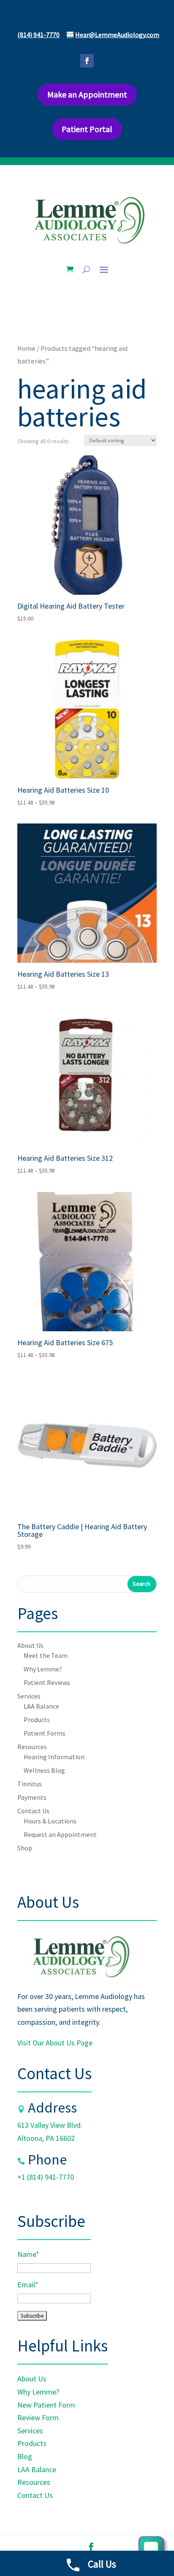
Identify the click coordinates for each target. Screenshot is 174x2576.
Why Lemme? (43, 1669)
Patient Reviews (47, 1682)
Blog (25, 2456)
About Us (30, 1645)
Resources (32, 1747)
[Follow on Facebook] (87, 61)
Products (37, 1720)
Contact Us (33, 1811)
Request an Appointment (60, 1834)
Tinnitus (30, 1784)
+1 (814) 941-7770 (46, 2177)
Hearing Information (54, 1757)
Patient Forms (45, 1733)
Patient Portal (87, 129)
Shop (25, 1848)
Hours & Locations (50, 1821)
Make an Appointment (87, 94)
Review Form (38, 2418)
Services (29, 1696)
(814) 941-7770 (38, 35)
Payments (32, 1797)
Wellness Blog (44, 1770)
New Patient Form (46, 2405)
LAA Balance (41, 1706)
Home (26, 348)
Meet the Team (46, 1655)
